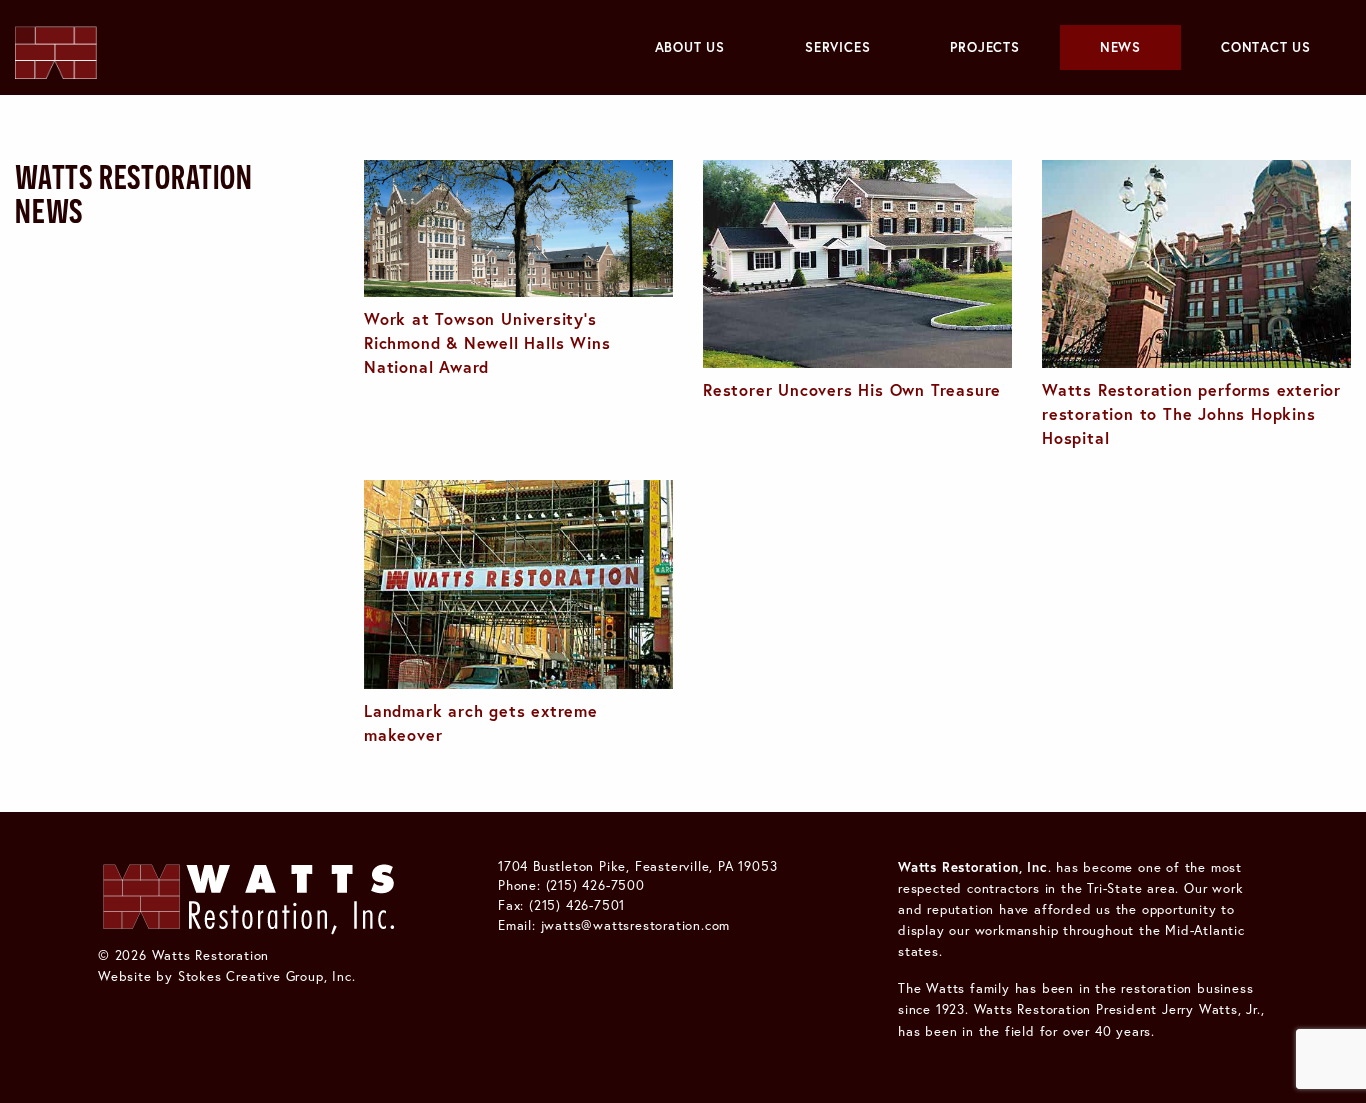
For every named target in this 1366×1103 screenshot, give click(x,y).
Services (837, 47)
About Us (690, 47)
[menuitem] (690, 47)
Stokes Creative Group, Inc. (267, 976)
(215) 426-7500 (595, 885)
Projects (984, 47)
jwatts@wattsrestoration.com (636, 925)
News (1120, 47)
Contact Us (1266, 47)
